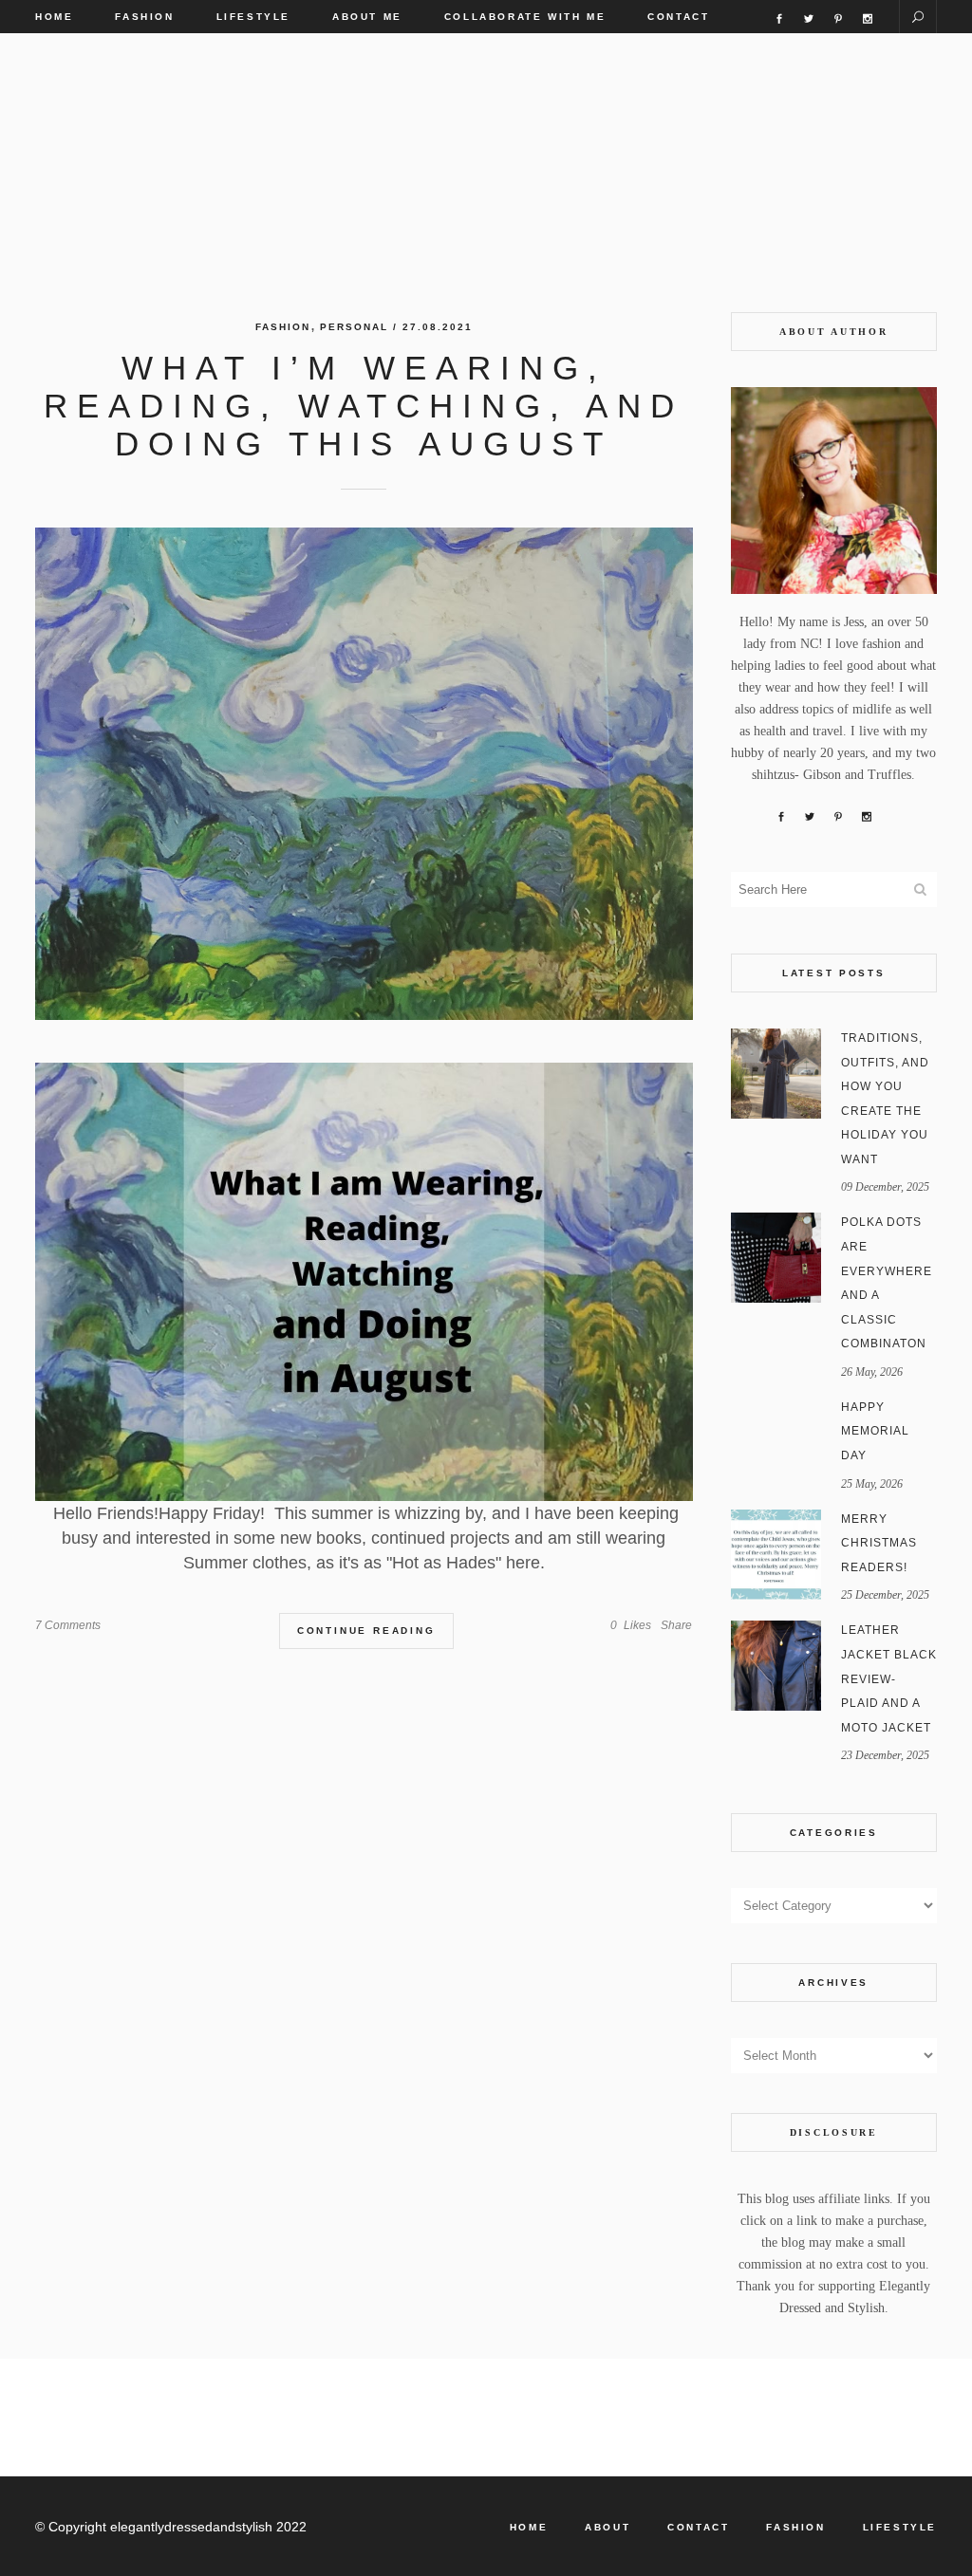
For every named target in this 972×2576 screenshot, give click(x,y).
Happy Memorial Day (875, 1431)
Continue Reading (366, 1631)
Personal (354, 327)
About (607, 2527)
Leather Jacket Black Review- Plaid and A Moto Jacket (889, 1678)
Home (529, 2527)
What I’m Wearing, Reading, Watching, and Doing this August (364, 406)
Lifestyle (900, 2527)
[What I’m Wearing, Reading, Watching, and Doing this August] (364, 774)
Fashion (283, 327)
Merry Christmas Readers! (879, 1543)
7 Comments (68, 1625)
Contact (698, 2527)
